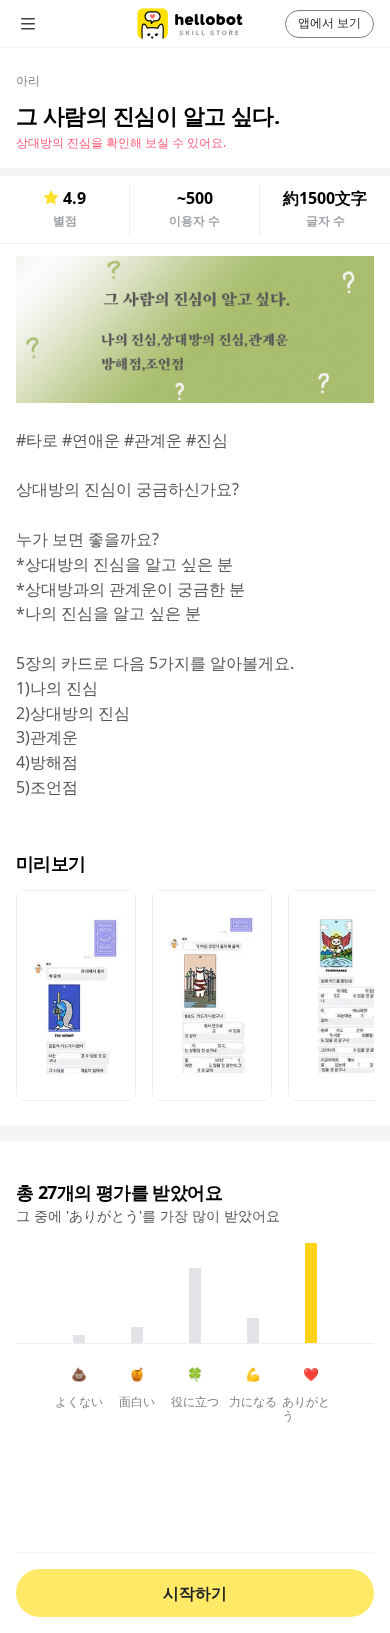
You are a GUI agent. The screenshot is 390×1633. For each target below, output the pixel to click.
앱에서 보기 (329, 22)
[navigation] (56, 24)
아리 (28, 80)
